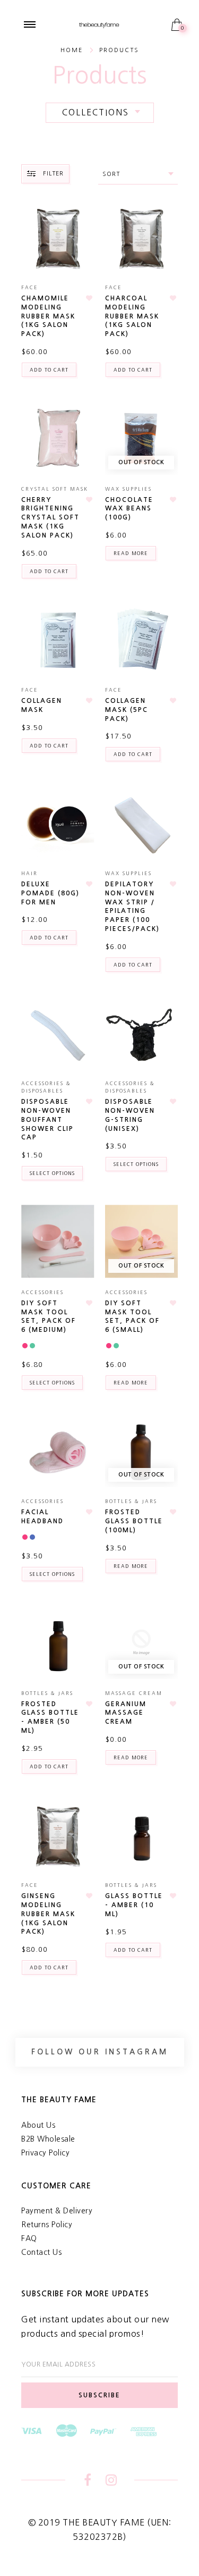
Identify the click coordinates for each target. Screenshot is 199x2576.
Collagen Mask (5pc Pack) (127, 710)
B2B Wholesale (48, 2139)
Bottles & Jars (131, 1501)
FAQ (29, 2238)
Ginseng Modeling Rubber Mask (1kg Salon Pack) (48, 1914)
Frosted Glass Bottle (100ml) (134, 1521)
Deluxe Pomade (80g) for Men (50, 893)
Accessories (42, 1292)
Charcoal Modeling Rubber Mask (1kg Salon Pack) (132, 316)
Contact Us (41, 2252)
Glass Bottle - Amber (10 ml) (134, 1905)
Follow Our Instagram (100, 2052)
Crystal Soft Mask (55, 489)
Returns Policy (47, 2225)
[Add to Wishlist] (90, 298)
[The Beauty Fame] (99, 24)
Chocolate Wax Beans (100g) (129, 509)
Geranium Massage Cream (126, 1713)
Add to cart (49, 370)
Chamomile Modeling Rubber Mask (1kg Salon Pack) (48, 316)
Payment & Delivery (57, 2211)
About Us (38, 2125)
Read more (131, 553)
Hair (29, 873)
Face (30, 287)
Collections (96, 112)
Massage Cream (134, 1693)
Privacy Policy (45, 2153)
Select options (52, 1173)
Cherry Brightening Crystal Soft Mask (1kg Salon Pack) (50, 518)
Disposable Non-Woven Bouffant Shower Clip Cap (47, 1119)
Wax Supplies (128, 489)
